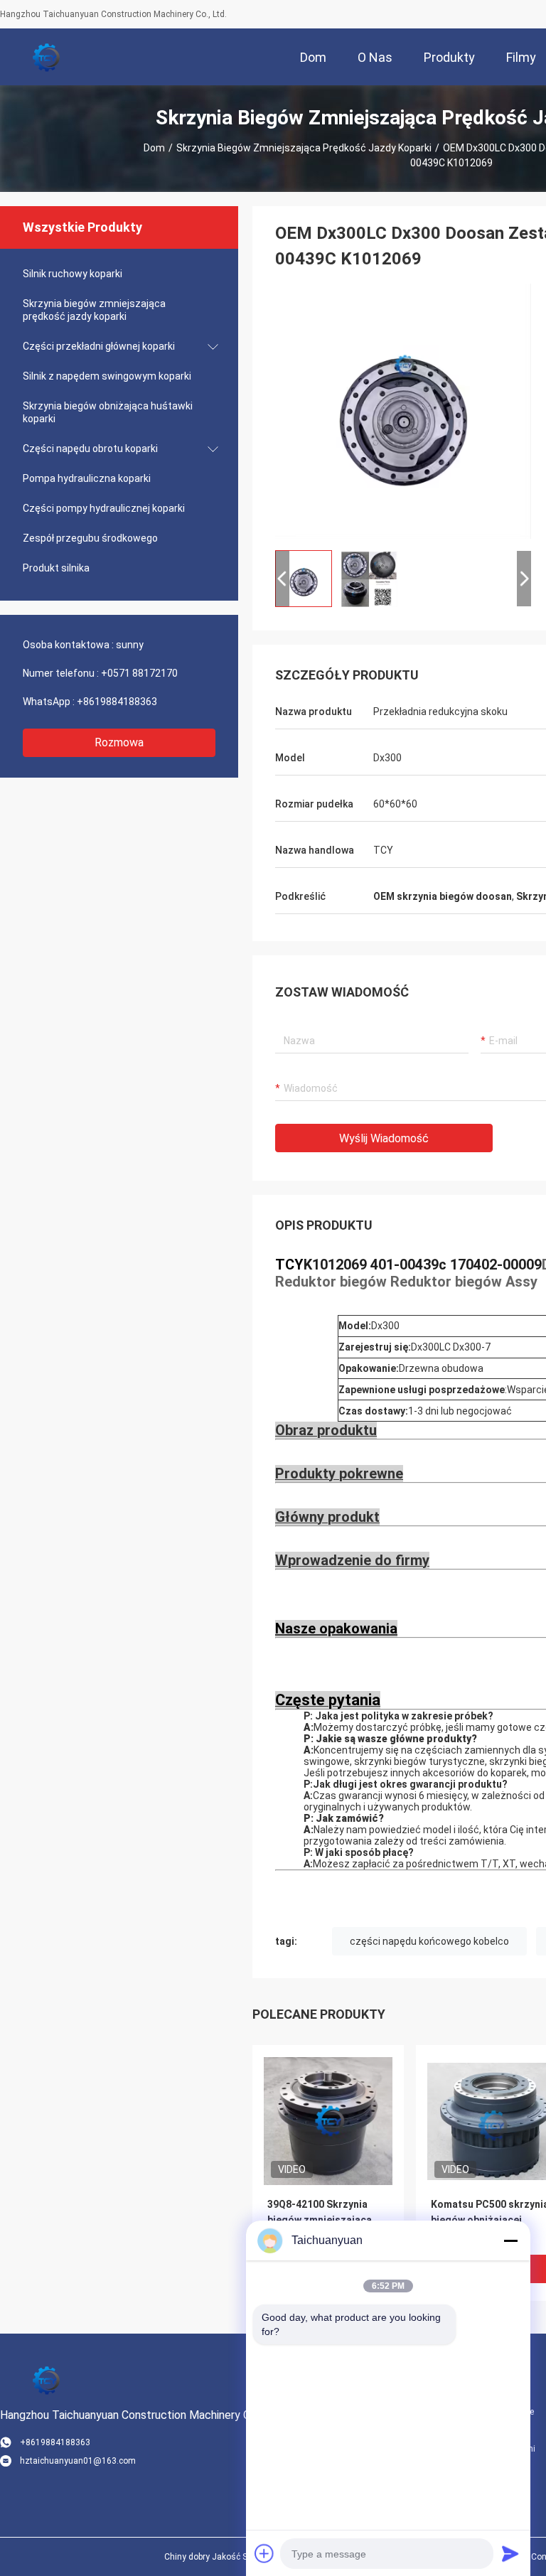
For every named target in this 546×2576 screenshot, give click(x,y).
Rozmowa (119, 742)
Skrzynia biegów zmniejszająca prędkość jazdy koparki (304, 148)
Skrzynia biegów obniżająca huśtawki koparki (108, 412)
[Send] (510, 2553)
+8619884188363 (117, 702)
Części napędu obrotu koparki (90, 449)
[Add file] (264, 2553)
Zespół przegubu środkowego (90, 538)
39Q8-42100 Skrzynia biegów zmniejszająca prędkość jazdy (320, 2220)
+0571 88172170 (139, 673)
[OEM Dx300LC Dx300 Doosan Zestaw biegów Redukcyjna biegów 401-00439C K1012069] (403, 411)
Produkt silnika (56, 568)
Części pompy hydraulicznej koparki (104, 508)
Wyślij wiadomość (384, 1138)
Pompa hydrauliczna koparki (87, 478)
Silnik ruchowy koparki (73, 274)
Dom (154, 148)
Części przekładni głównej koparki (99, 346)
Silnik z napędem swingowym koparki (107, 376)
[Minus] (510, 2240)
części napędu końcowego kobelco (429, 1941)
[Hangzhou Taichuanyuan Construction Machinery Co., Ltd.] (46, 57)
